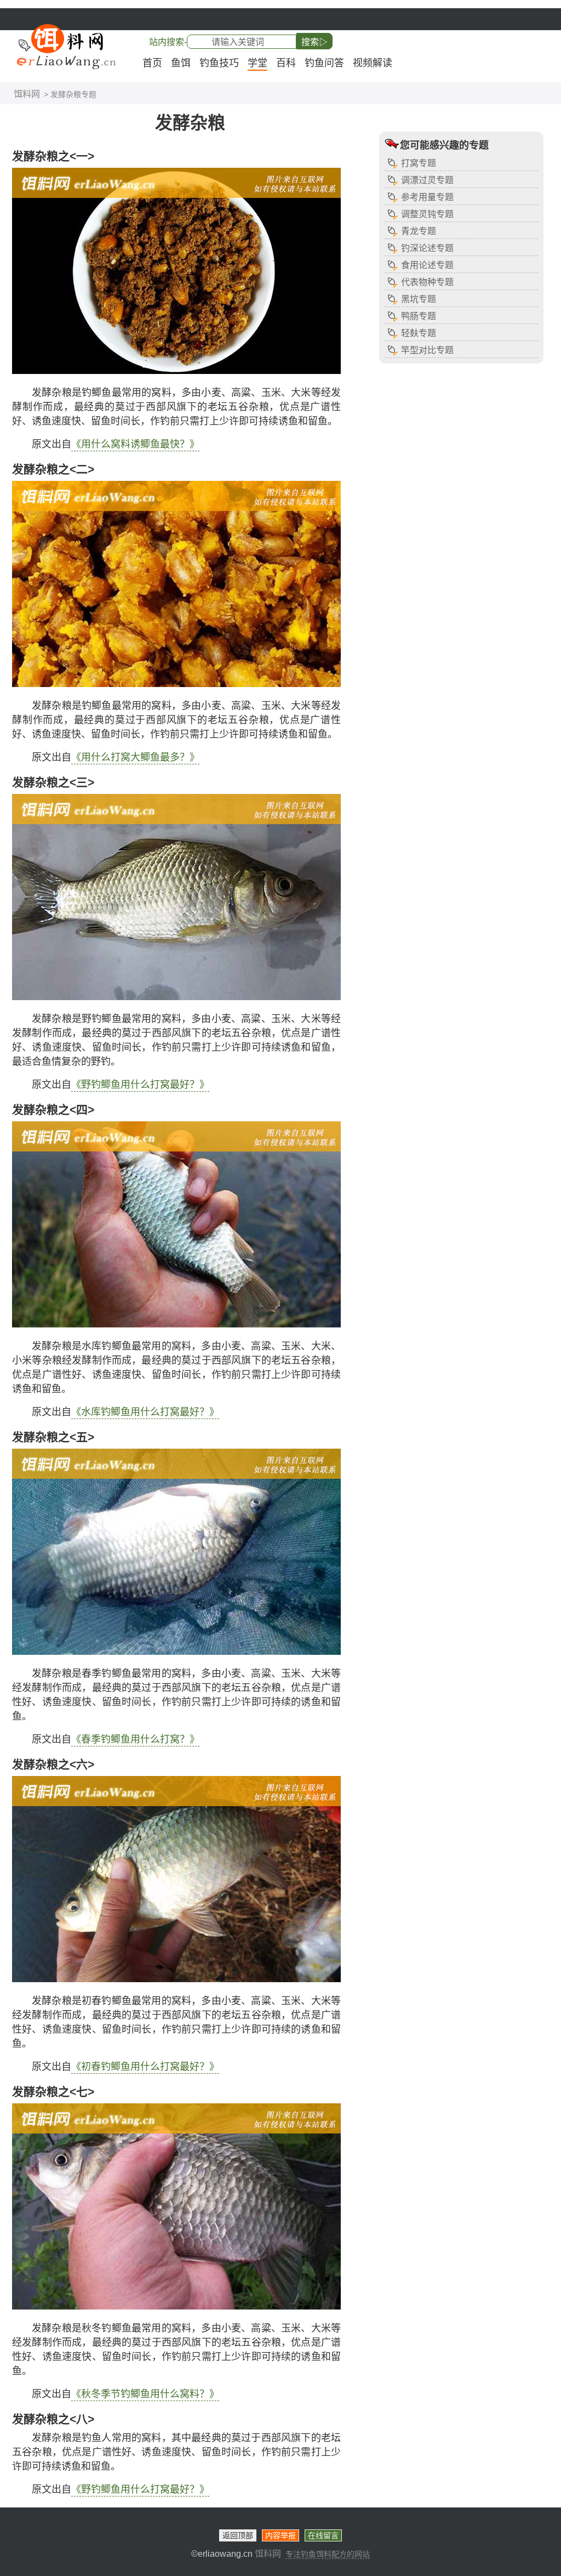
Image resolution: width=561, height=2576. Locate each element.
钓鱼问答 (324, 63)
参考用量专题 (427, 197)
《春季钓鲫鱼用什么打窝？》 (135, 1739)
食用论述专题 (427, 265)
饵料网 (27, 94)
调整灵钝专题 (427, 214)
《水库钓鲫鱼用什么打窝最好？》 (145, 1412)
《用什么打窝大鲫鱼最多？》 (135, 757)
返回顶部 (238, 2535)
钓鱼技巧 (219, 63)
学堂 (257, 63)
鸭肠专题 (419, 316)
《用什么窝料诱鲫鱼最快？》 (135, 444)
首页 (152, 63)
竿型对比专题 (427, 350)
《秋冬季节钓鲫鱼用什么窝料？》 (145, 2394)
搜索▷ (314, 42)
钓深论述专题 (427, 248)
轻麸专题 (419, 333)
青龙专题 (419, 231)
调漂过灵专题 (427, 180)
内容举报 (280, 2535)
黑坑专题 (419, 299)
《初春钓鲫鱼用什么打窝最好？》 (145, 2067)
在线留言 (323, 2535)
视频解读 (373, 63)
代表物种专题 (427, 282)
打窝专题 (419, 163)
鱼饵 (181, 63)
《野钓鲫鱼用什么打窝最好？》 (140, 1085)
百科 (286, 63)
